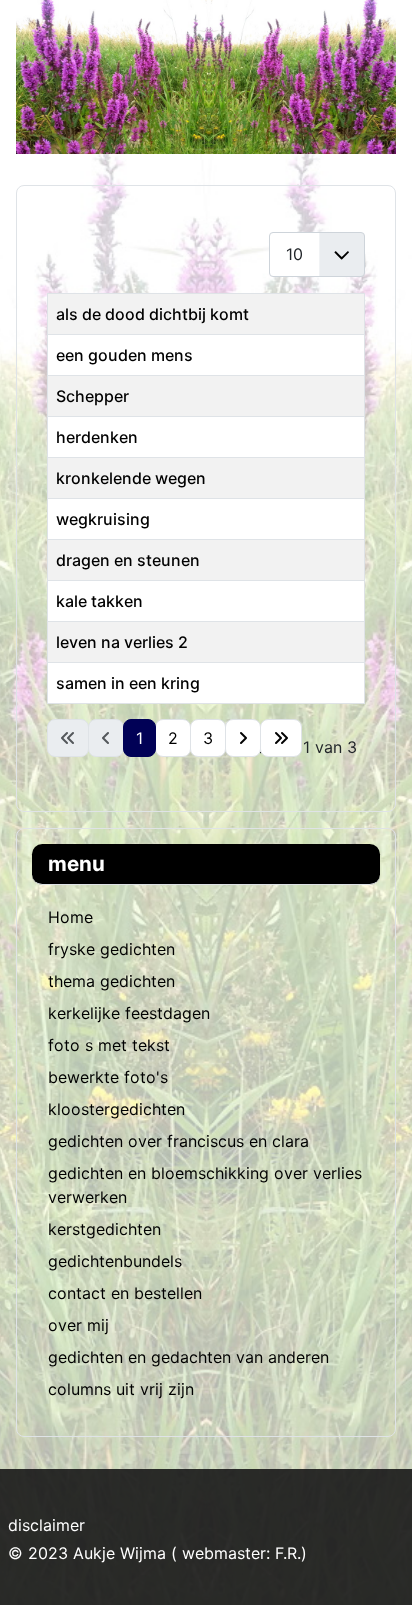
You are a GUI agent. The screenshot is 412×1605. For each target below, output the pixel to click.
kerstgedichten (104, 1229)
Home (70, 917)
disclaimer (46, 1525)
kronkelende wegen (131, 478)
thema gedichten (111, 981)
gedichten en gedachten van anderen (188, 1357)
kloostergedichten (116, 1109)
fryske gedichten (111, 949)
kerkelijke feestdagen (129, 1013)
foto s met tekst (109, 1045)
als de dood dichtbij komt (152, 314)
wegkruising (103, 519)
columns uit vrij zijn (121, 1389)
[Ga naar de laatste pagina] (281, 738)
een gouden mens (124, 355)
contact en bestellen (125, 1293)
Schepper (92, 396)
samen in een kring (128, 683)
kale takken (99, 601)
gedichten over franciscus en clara (178, 1141)
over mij (78, 1325)
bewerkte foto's (108, 1077)
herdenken (97, 437)
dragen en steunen (128, 560)
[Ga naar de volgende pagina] (243, 738)
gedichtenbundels (115, 1261)
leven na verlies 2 (122, 642)
